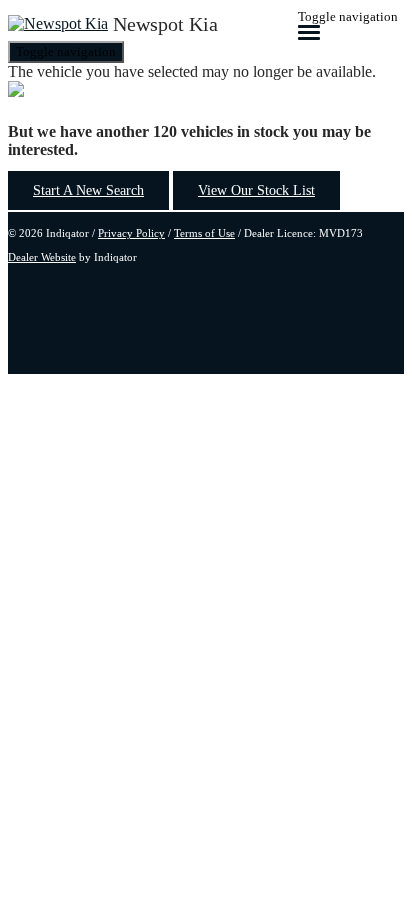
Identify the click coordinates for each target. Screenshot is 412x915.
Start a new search (88, 190)
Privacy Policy (131, 233)
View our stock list (256, 190)
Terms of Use (204, 233)
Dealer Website (42, 257)
